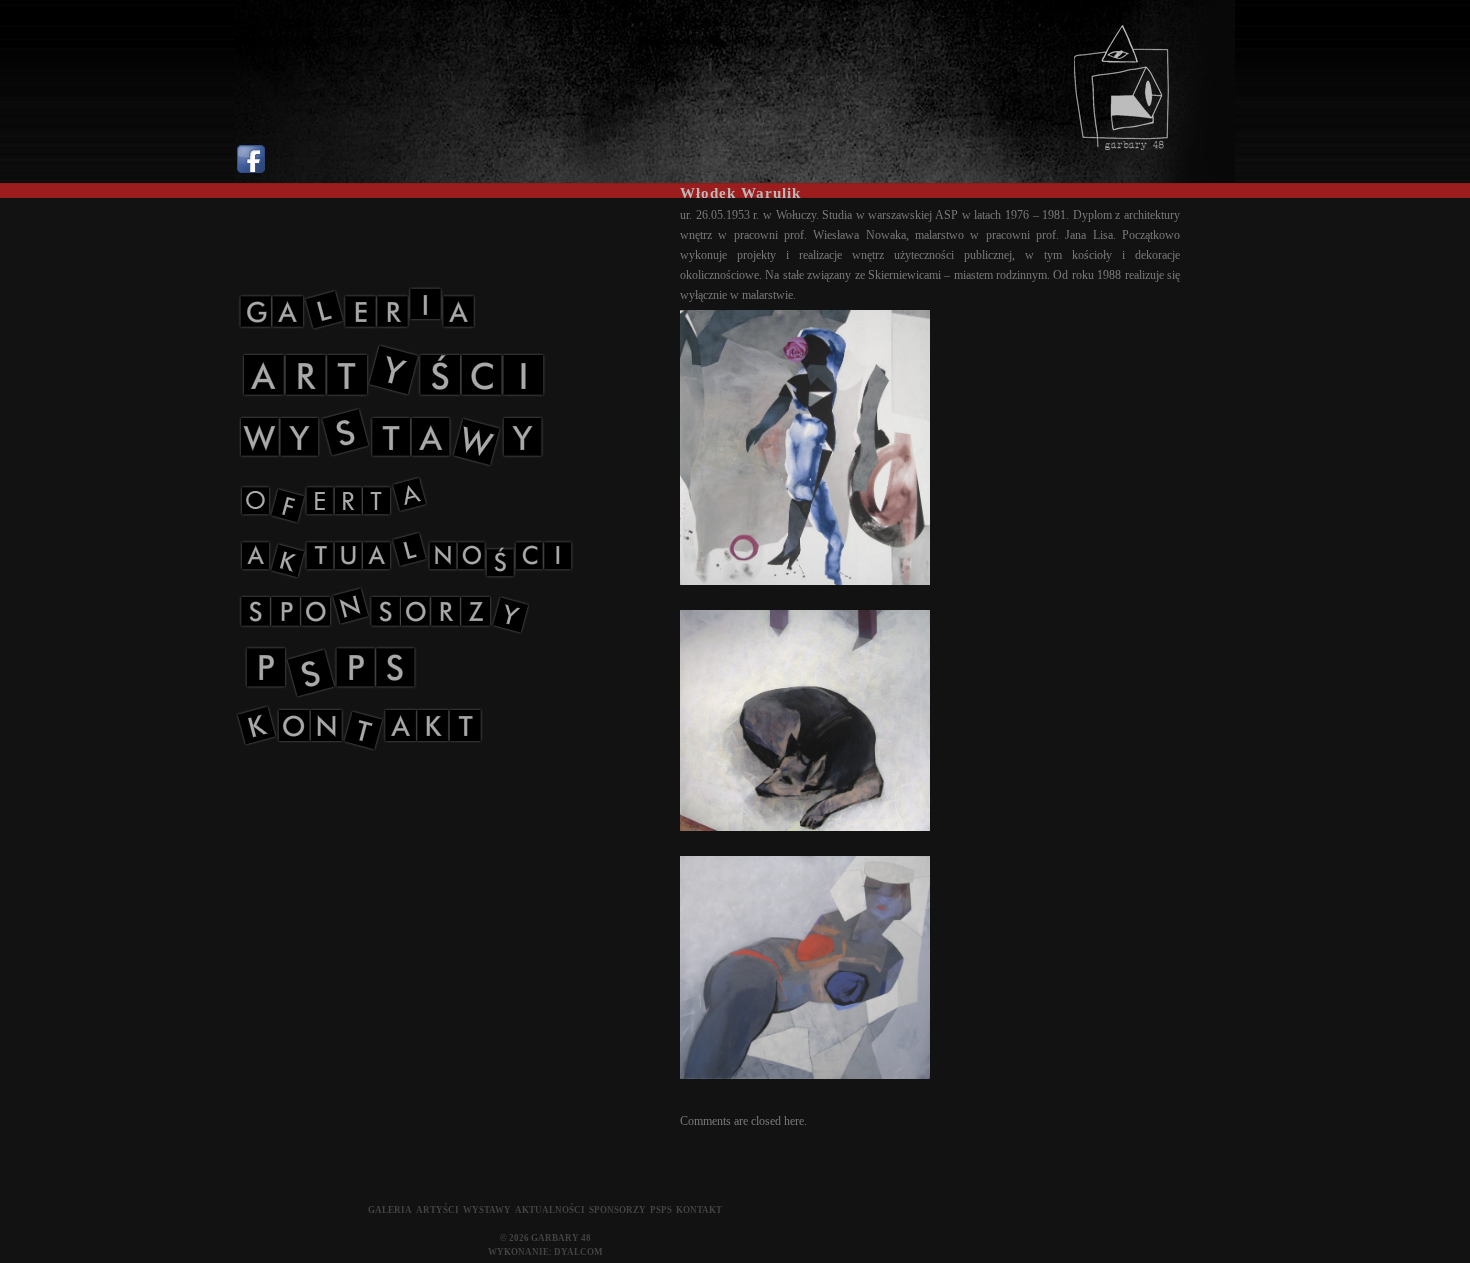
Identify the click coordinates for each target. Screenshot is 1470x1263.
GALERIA (390, 1210)
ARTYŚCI (437, 1210)
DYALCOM (578, 1252)
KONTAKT (699, 1210)
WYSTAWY (487, 1210)
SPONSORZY (617, 1210)
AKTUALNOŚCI (550, 1210)
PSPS (661, 1210)
